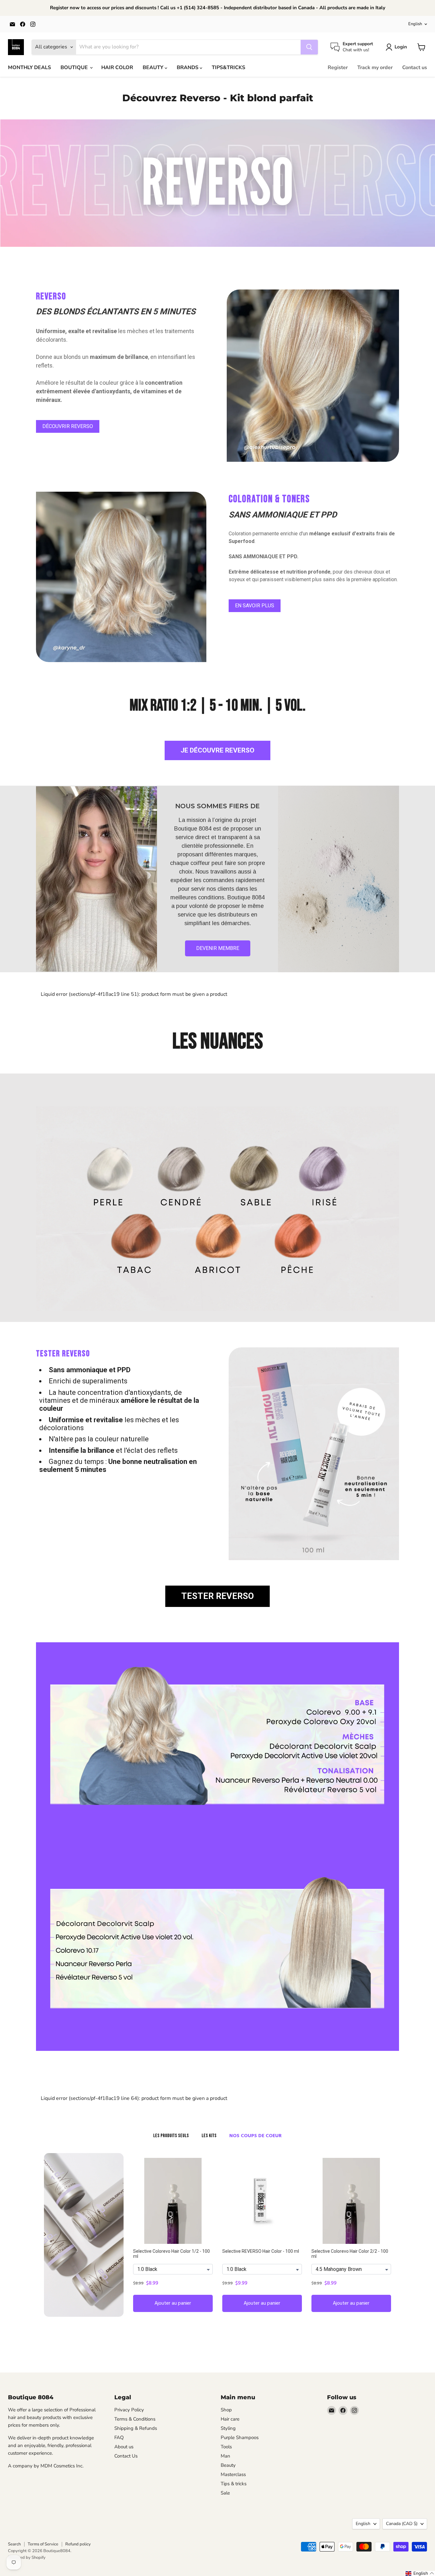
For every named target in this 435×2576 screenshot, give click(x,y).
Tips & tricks (234, 2484)
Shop (226, 2410)
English (415, 24)
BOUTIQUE (75, 68)
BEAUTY (154, 68)
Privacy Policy (129, 2410)
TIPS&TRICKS (228, 68)
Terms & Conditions (135, 2419)
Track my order (375, 68)
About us (124, 2447)
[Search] (309, 47)
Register (338, 68)
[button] (420, 2573)
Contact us (415, 68)
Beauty (228, 2465)
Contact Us (126, 2456)
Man (225, 2456)
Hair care (230, 2419)
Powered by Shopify (27, 2558)
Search (14, 2544)
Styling (228, 2428)
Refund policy (78, 2544)
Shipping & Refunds (136, 2428)
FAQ (119, 2437)
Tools (226, 2447)
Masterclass (233, 2474)
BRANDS (188, 68)
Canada (402, 2524)
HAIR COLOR (117, 68)
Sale (225, 2493)
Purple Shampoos (240, 2437)
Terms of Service (43, 2544)
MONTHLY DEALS (29, 68)
